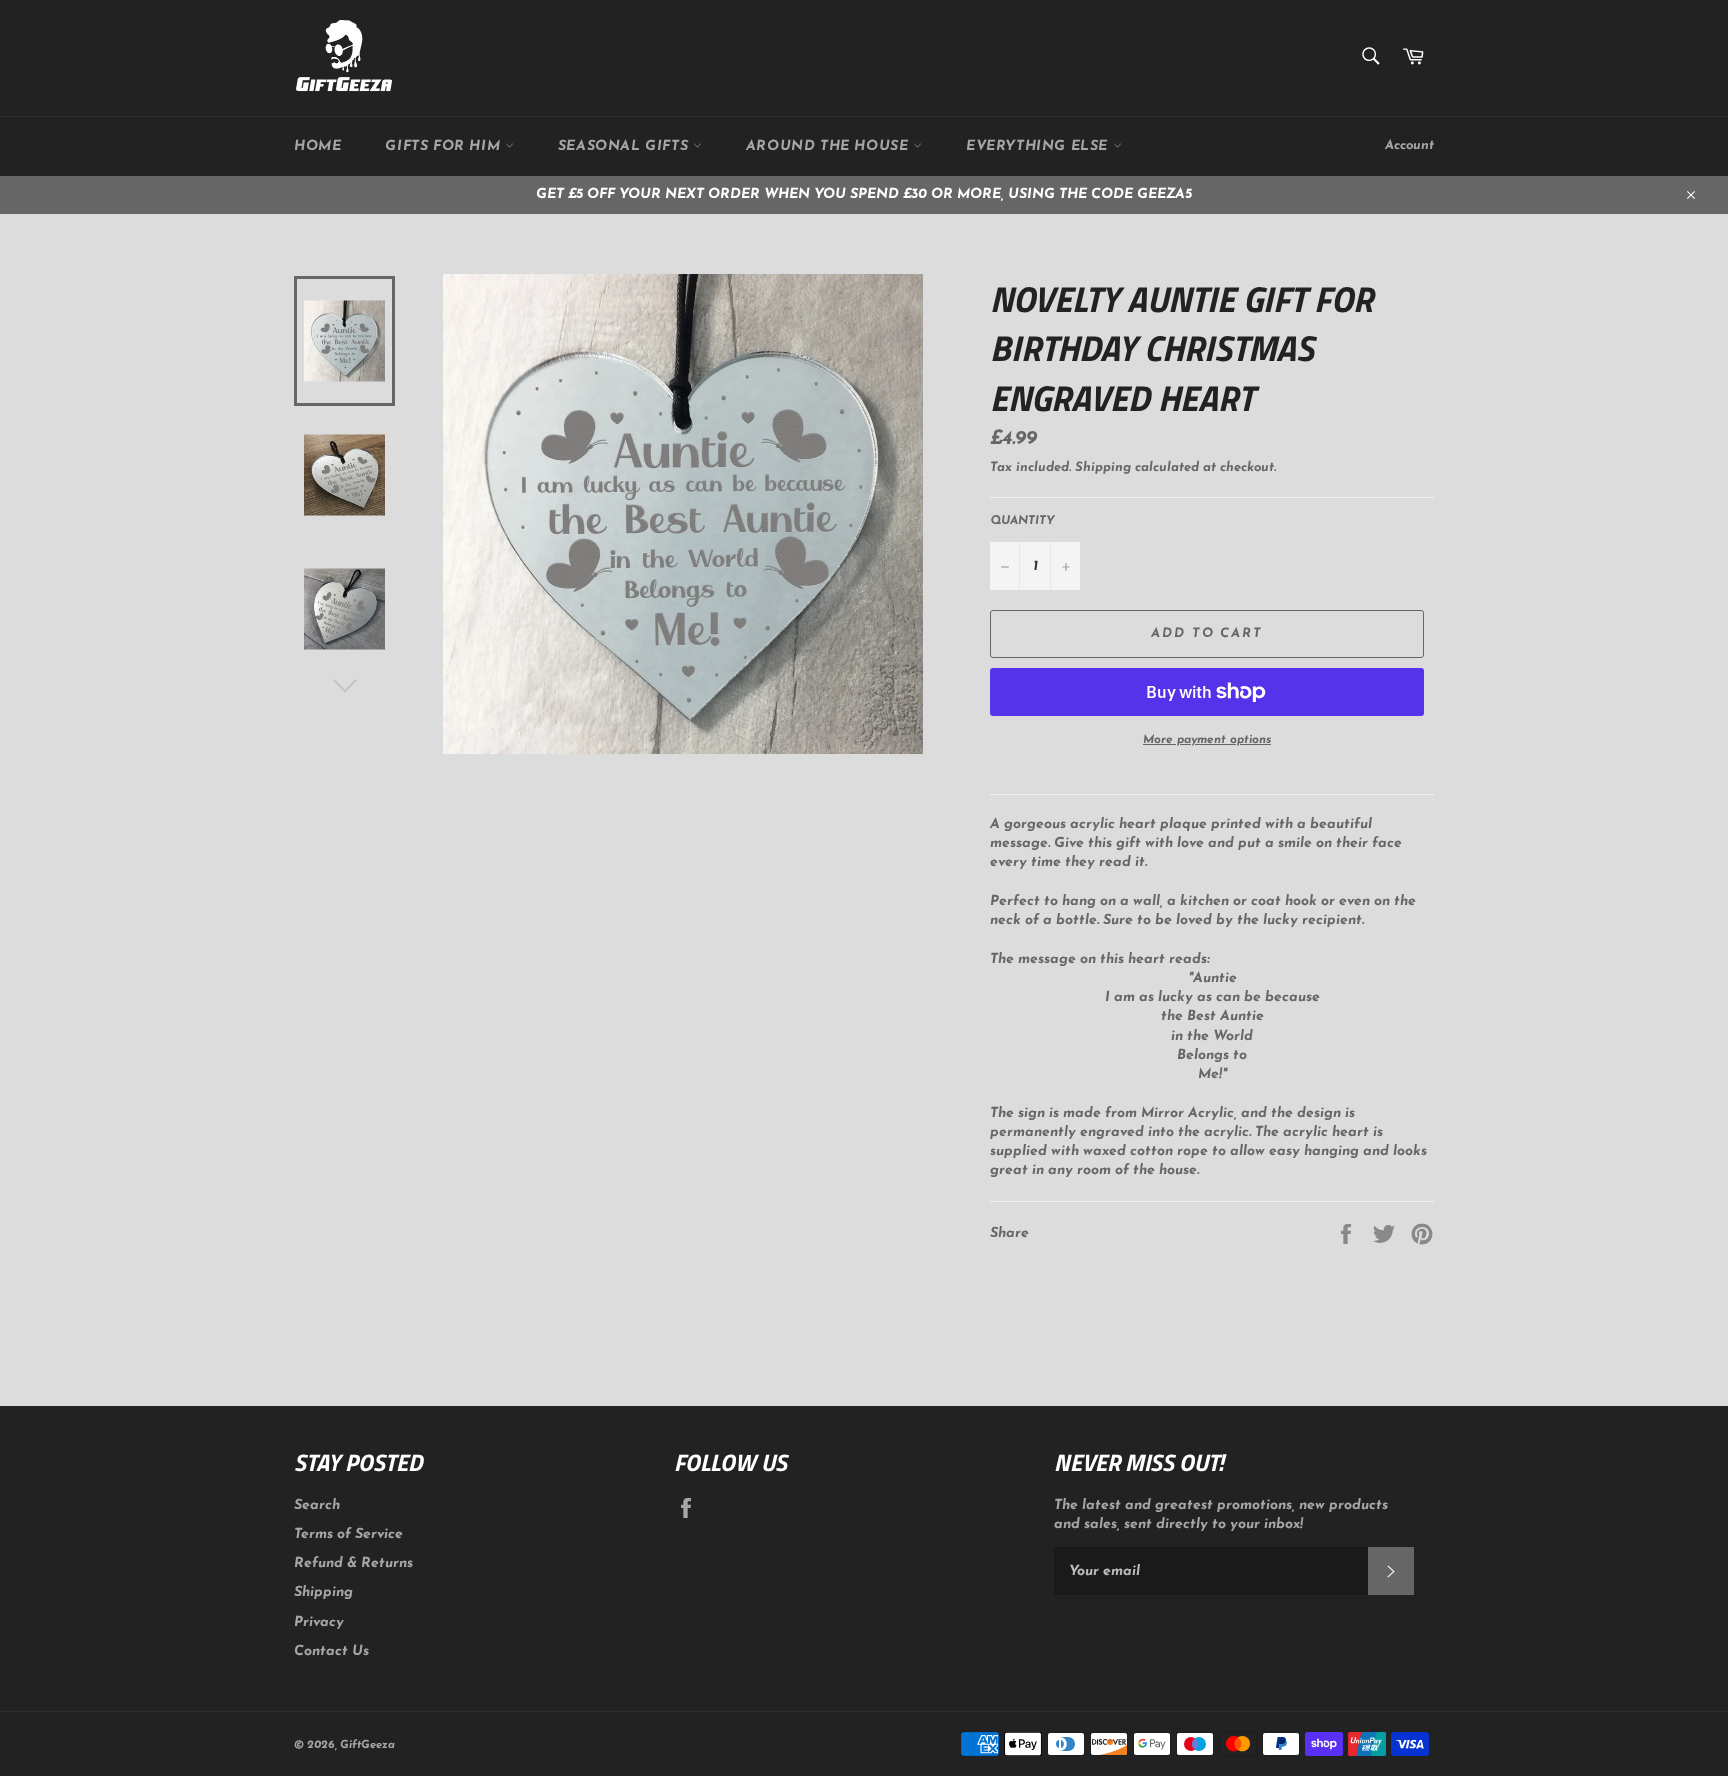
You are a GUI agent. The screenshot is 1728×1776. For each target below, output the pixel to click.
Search (317, 1505)
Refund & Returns (353, 1563)
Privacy (319, 1622)
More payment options (1207, 740)
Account (1409, 145)
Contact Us (331, 1651)
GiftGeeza (367, 1745)
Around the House (829, 146)
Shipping (1103, 467)
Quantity (1022, 521)
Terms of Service (348, 1534)
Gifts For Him (444, 146)
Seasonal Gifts (625, 146)
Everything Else (1039, 146)
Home (317, 146)
